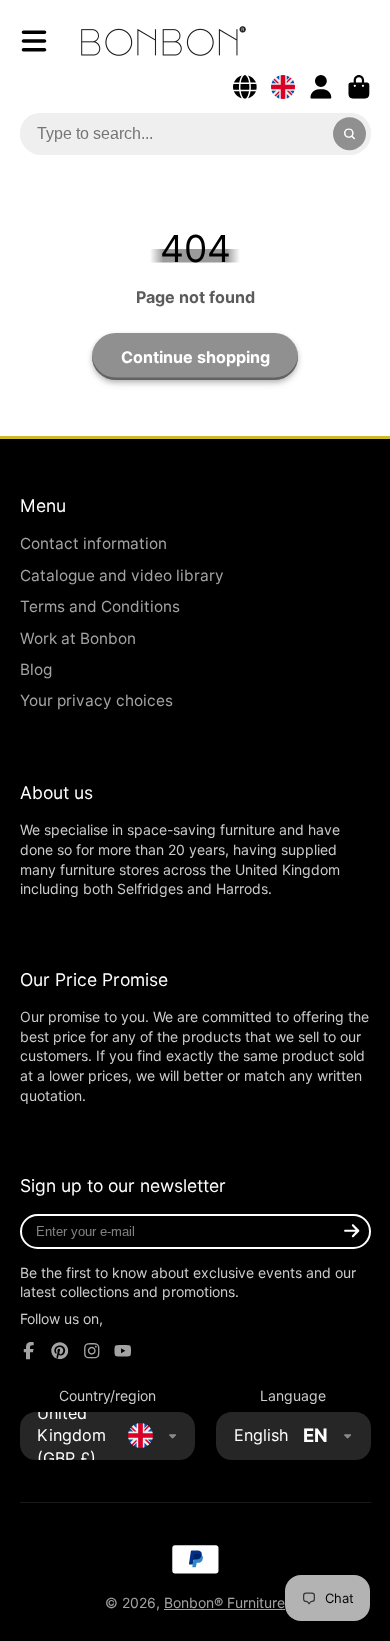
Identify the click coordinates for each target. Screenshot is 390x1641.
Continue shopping (195, 357)
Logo (163, 41)
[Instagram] (92, 1351)
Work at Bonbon (78, 638)
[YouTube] (123, 1351)
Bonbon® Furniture (224, 1602)
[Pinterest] (60, 1351)
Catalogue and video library (122, 575)
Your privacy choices (96, 700)
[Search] (350, 134)
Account (321, 87)
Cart (359, 87)
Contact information (93, 543)
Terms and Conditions (100, 606)
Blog (36, 669)
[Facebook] (29, 1351)
